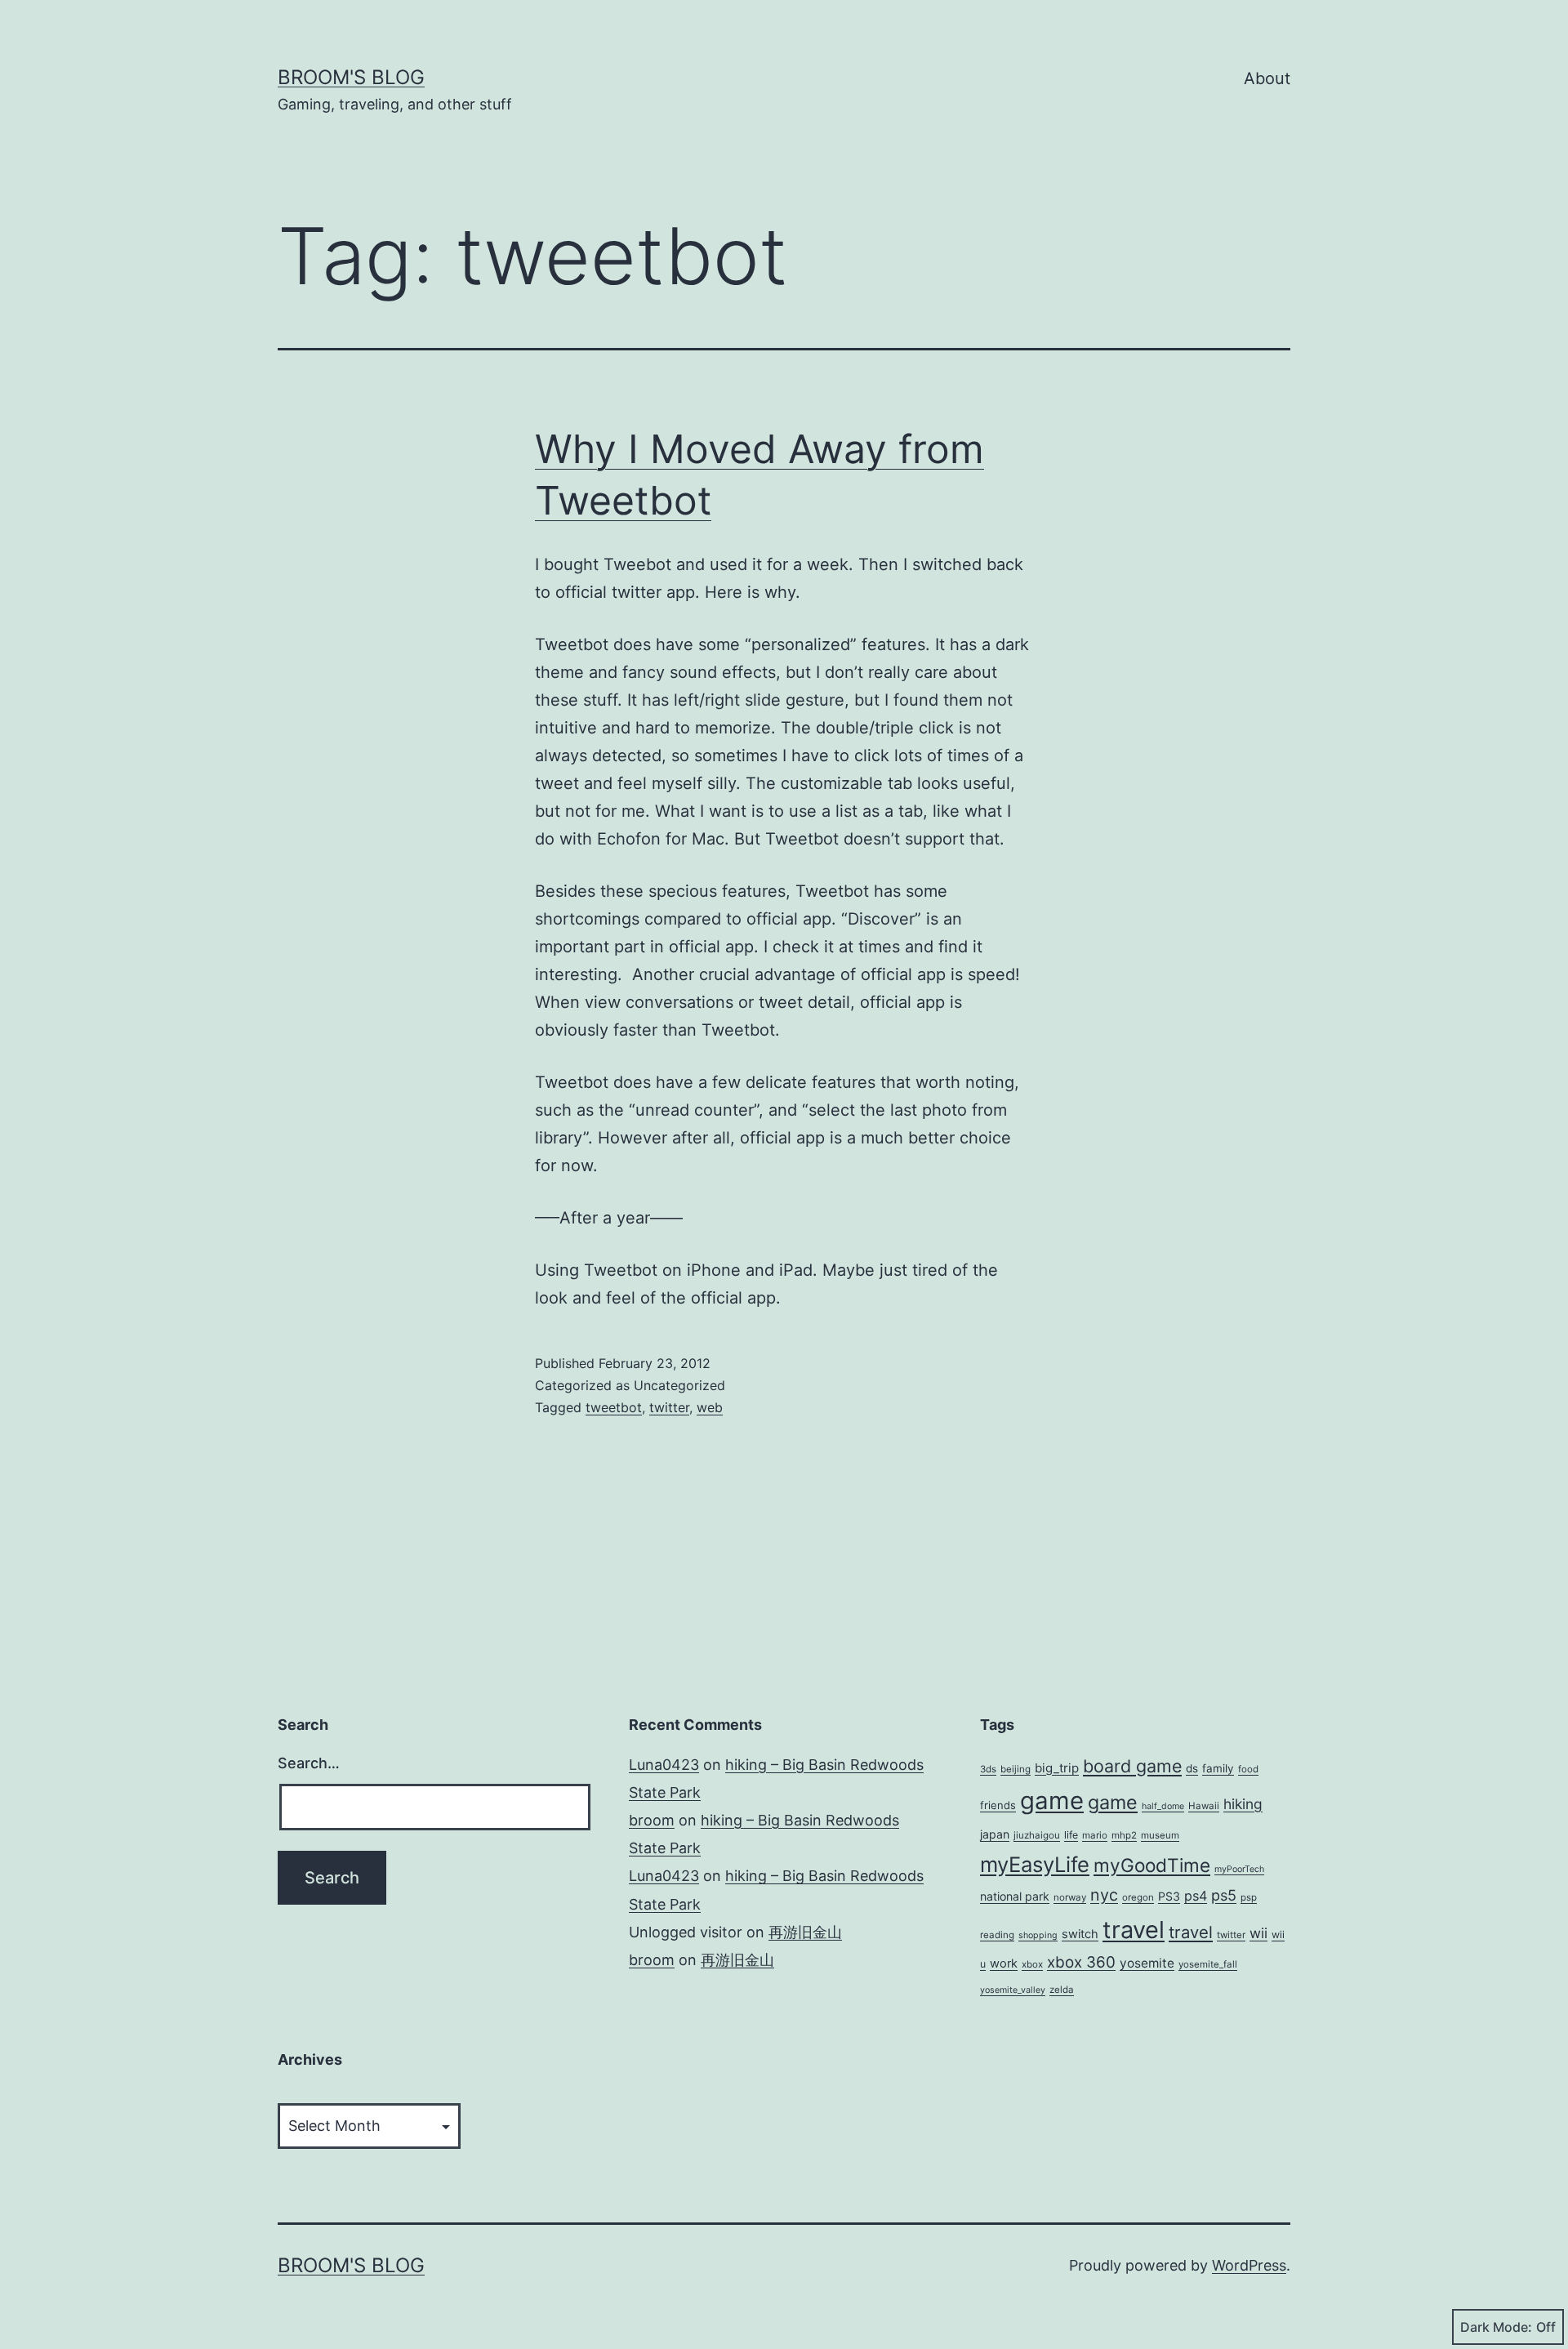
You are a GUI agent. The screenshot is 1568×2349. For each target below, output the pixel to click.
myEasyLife (1035, 1864)
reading (997, 1935)
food (1248, 1769)
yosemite (1147, 1963)
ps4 (1196, 1896)
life (1071, 1835)
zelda (1062, 1990)
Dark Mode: (1496, 2327)
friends (998, 1805)
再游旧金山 (805, 1932)
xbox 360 (1081, 1962)
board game (1132, 1766)
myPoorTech (1239, 1869)
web (710, 1407)
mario (1095, 1835)
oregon (1138, 1897)
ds (1192, 1768)
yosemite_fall (1208, 1964)
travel (1134, 1930)
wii (1258, 1933)
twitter (669, 1407)
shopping (1038, 1935)
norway (1070, 1897)
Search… (309, 1763)
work (1004, 1963)
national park (1015, 1896)
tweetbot (614, 1407)
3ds (988, 1769)
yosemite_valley (1013, 1990)
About (1267, 78)
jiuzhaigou (1037, 1835)
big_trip (1057, 1768)
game (1052, 1801)
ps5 (1224, 1895)
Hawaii (1204, 1806)
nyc (1104, 1895)
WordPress (1249, 2265)
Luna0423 (664, 1765)
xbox (1032, 1964)
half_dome (1163, 1806)
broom (652, 1820)
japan (995, 1834)
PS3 (1169, 1896)
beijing (1016, 1769)
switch (1080, 1934)
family (1218, 1768)
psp (1249, 1897)
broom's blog (351, 77)
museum (1160, 1835)
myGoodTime (1152, 1865)
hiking (1243, 1804)
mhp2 (1124, 1835)
